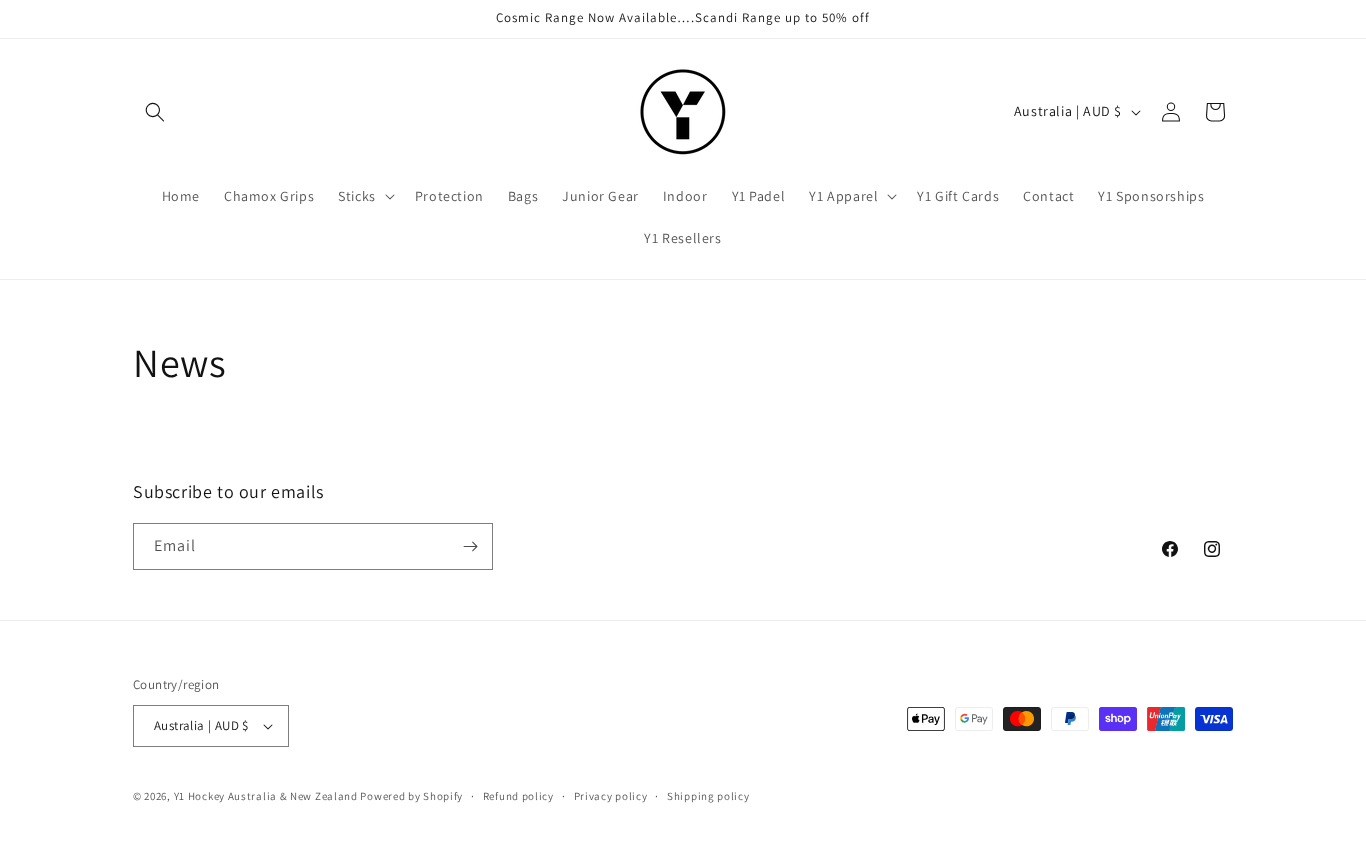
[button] (155, 112)
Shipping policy (708, 796)
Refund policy (518, 796)
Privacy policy (611, 796)
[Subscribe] (470, 546)
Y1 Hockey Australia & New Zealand (266, 796)
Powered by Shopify (411, 796)
